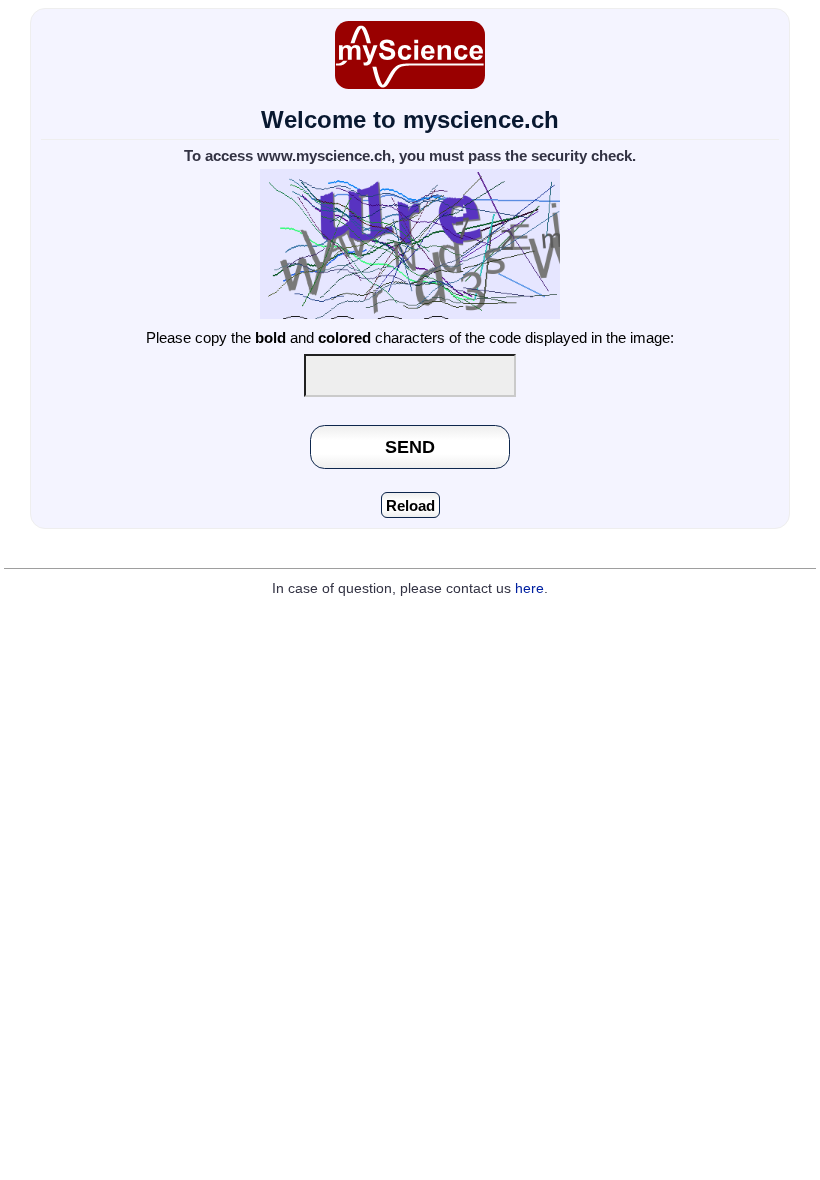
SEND (410, 446)
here (529, 588)
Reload (410, 505)
